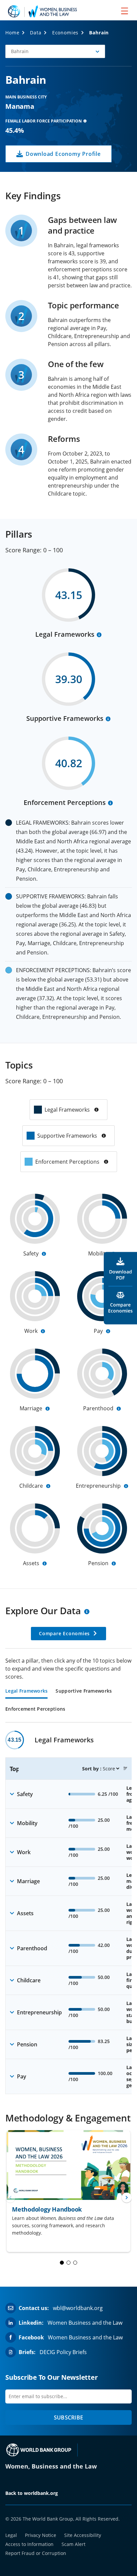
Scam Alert (73, 2544)
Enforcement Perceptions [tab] (35, 1709)
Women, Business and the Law (51, 2466)
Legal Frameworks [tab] (26, 1691)
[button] (55, 51)
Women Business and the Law (85, 2323)
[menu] (125, 11)
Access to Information (29, 2544)
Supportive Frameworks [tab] (84, 1691)
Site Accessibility (83, 2535)
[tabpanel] (68, 1912)
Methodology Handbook (47, 2209)
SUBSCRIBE (68, 2417)
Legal (11, 2535)
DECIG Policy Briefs (63, 2352)
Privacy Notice (41, 2535)
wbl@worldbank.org (78, 2308)
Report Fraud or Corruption (36, 2553)
